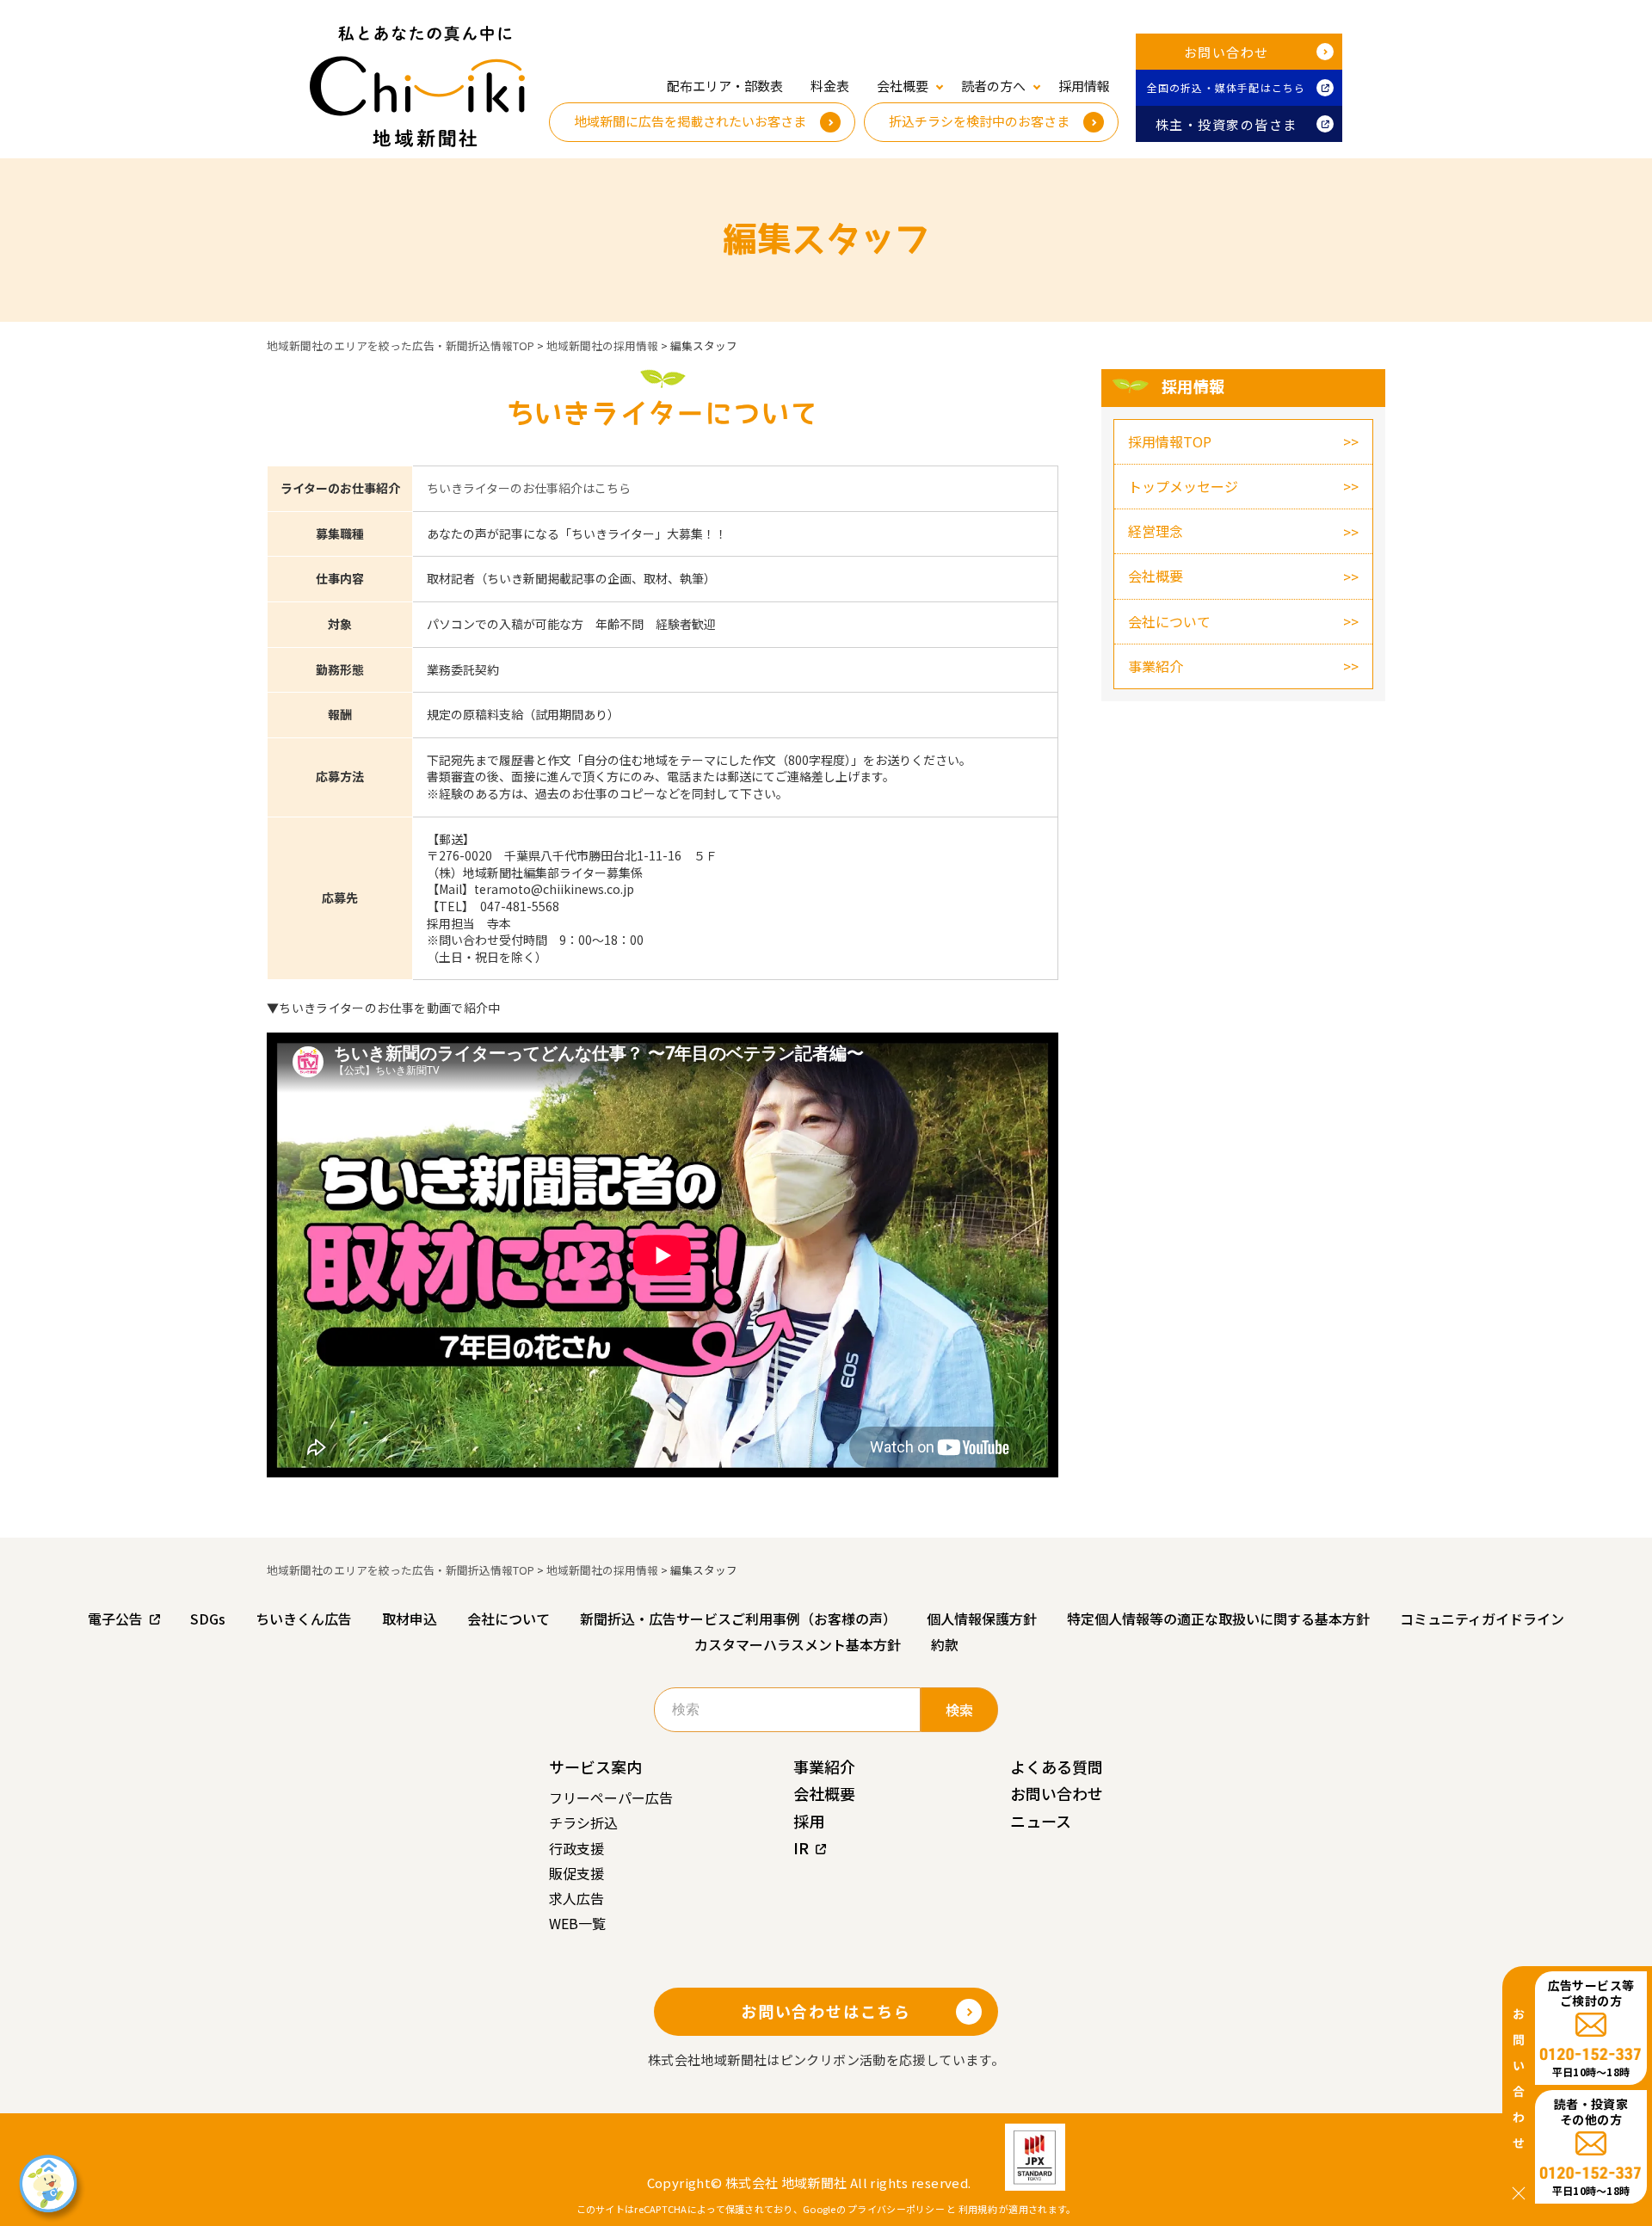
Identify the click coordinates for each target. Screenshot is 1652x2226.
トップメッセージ (1183, 486)
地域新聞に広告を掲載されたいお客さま (690, 121)
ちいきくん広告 (304, 1619)
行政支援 (576, 1848)
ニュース (1041, 1821)
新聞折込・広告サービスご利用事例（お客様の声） (738, 1619)
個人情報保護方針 (982, 1619)
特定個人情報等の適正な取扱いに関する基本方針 (1218, 1619)
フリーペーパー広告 (611, 1797)
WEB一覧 (577, 1923)
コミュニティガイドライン (1482, 1619)
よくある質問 (1057, 1767)
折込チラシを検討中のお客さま (979, 121)
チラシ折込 (583, 1822)
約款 (945, 1644)
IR (801, 1847)
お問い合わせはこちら (826, 2011)
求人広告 (576, 1898)
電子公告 (115, 1619)
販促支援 (576, 1873)
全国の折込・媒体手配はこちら (1227, 87)
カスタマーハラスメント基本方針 (798, 1644)
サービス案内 (595, 1767)
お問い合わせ (1227, 52)
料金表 (830, 86)
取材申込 (410, 1619)
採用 (809, 1821)
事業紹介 (1156, 666)
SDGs (208, 1619)
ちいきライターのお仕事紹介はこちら (529, 488)
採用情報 (1084, 86)
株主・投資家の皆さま (1227, 124)
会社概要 (1156, 576)
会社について (1169, 621)
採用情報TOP (1170, 441)
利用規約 (978, 2209)
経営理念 (1156, 531)
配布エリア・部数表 (725, 86)
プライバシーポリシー (896, 2209)
